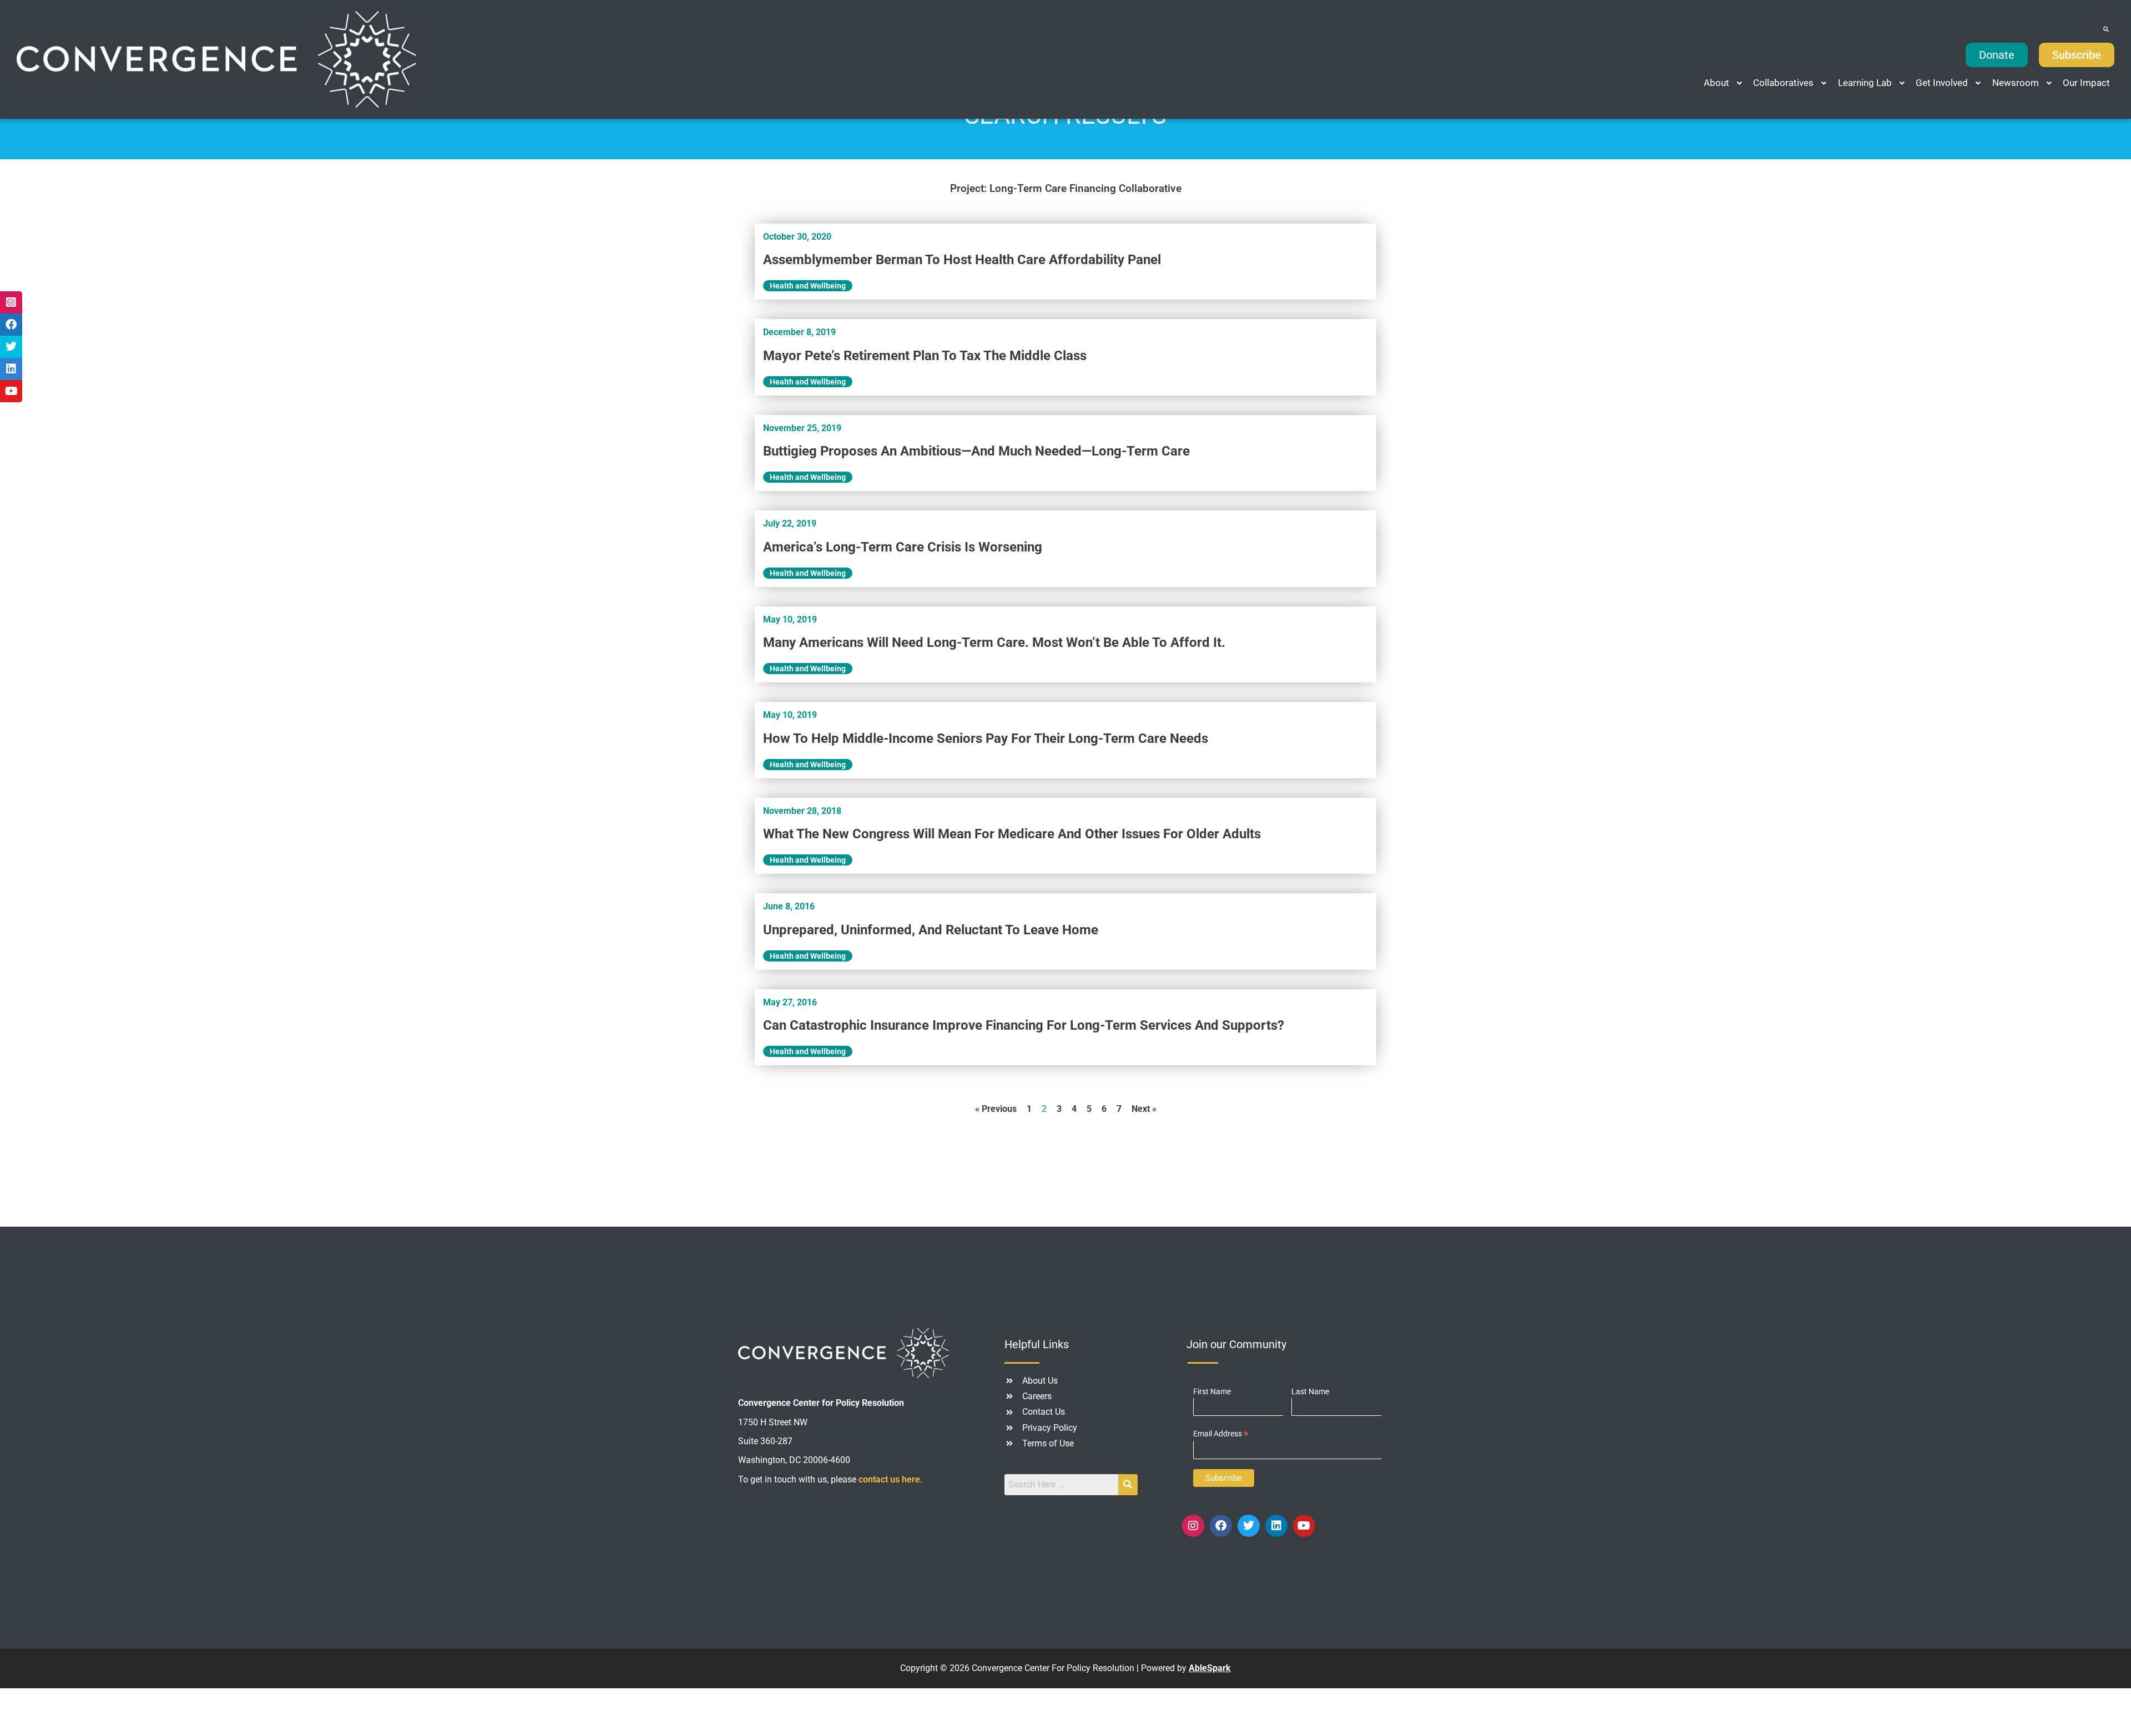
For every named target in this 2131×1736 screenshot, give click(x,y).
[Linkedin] (1276, 1526)
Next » (1144, 1109)
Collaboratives (1783, 83)
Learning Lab (1865, 83)
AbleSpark (1210, 1668)
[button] (1724, 83)
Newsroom (2016, 83)
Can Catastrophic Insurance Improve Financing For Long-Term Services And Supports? (1024, 1025)
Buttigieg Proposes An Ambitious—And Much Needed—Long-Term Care (976, 451)
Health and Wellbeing (808, 286)
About (1716, 83)
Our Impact (2086, 83)
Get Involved (1942, 83)
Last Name (1310, 1391)
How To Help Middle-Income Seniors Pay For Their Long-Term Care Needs (986, 738)
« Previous (996, 1109)
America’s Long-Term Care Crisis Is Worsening (903, 547)
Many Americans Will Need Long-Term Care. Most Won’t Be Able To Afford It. (994, 642)
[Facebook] (1221, 1526)
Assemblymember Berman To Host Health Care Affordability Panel (962, 260)
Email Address (1221, 1434)
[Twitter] (1249, 1526)
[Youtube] (1304, 1526)
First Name (1212, 1391)
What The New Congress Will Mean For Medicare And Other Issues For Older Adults (1012, 834)
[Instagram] (1193, 1526)
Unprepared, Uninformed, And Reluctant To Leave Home (931, 930)
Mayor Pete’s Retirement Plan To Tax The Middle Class (925, 356)
